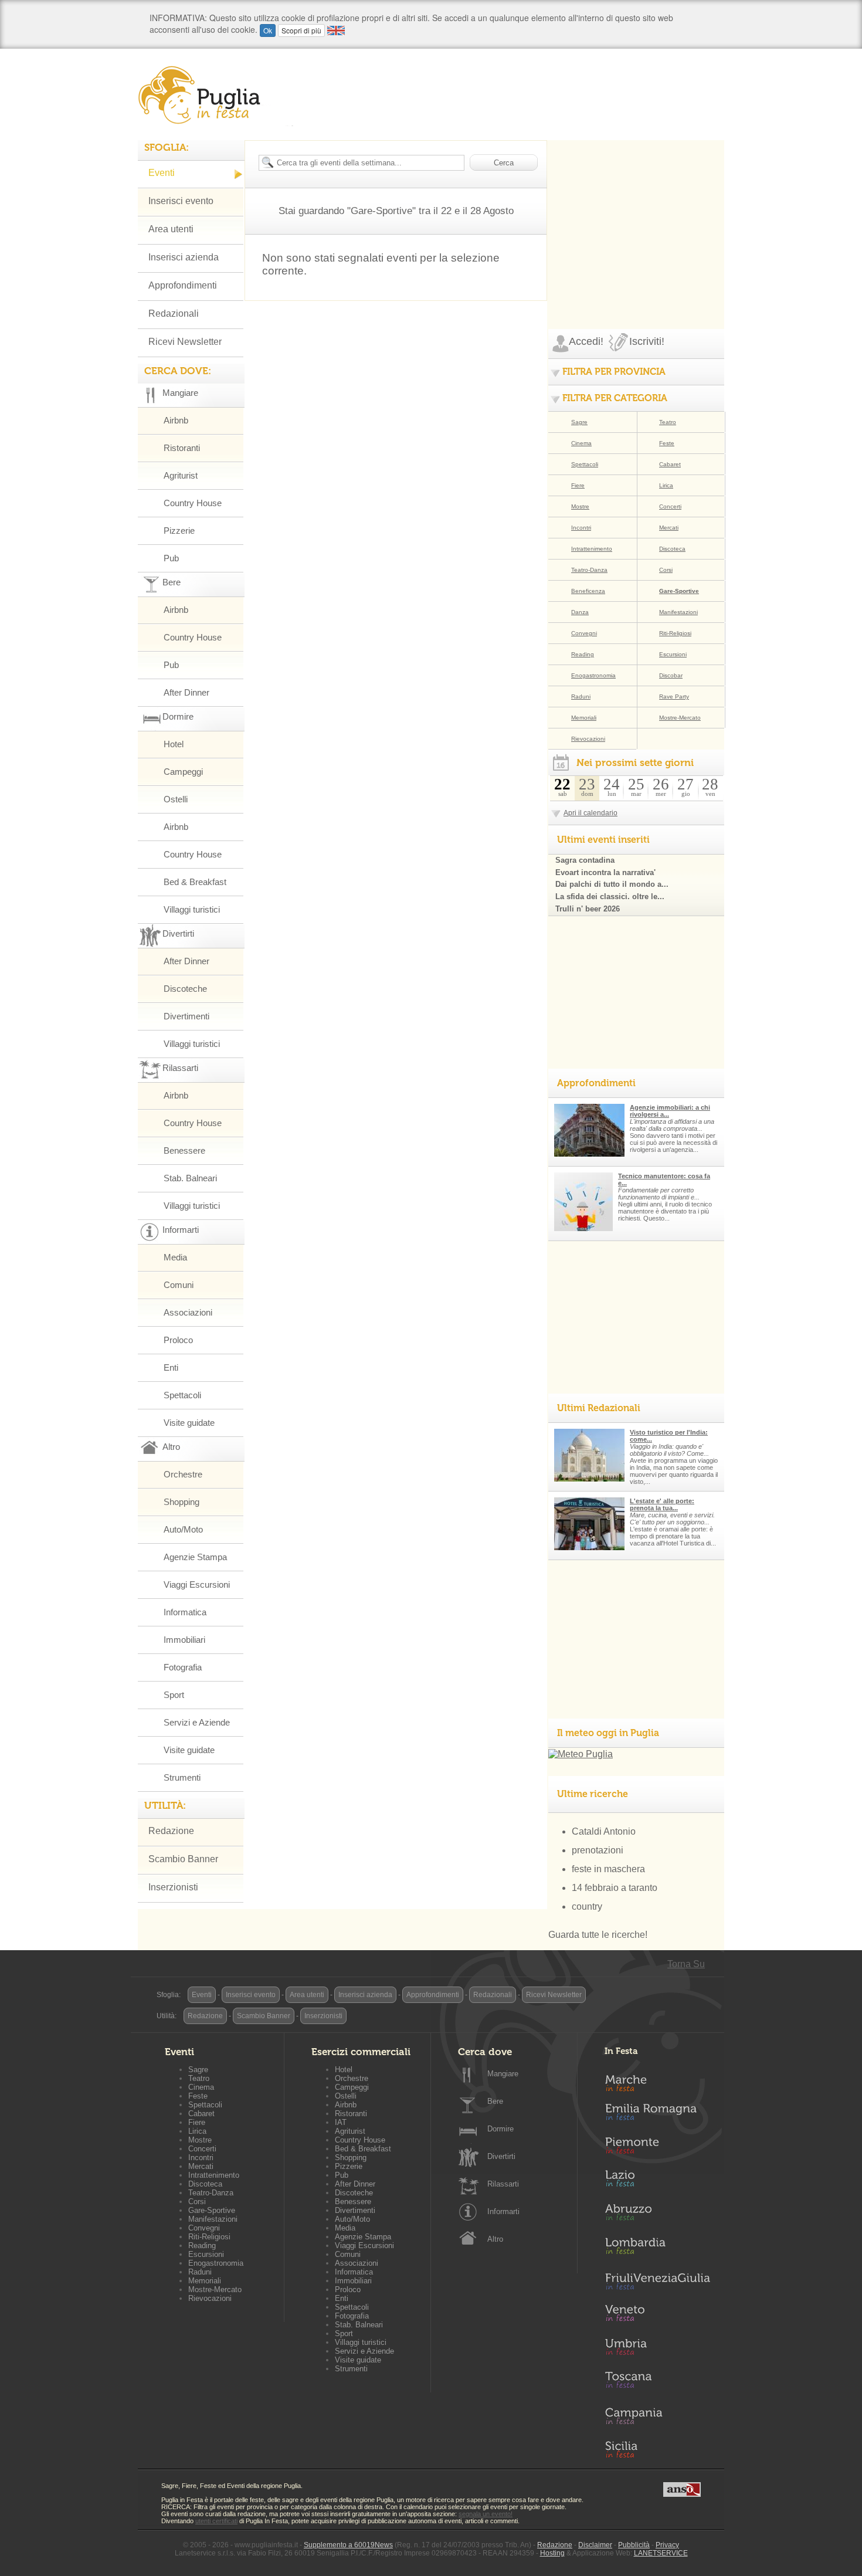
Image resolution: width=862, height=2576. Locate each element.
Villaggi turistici (192, 909)
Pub (171, 558)
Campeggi (183, 772)
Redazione (171, 1831)
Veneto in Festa (657, 2316)
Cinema (581, 443)
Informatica (185, 1612)
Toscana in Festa (657, 2382)
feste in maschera (608, 1869)
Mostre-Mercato (680, 718)
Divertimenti (186, 1016)
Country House (193, 503)
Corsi (666, 570)
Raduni (581, 696)
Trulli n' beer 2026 (588, 909)
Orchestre (183, 1474)
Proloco (178, 1340)
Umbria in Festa (657, 2349)
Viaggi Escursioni (197, 1584)
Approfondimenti (183, 285)
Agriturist (181, 475)
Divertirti (501, 2156)
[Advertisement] (636, 213)
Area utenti (171, 229)
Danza (580, 612)
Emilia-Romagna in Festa (657, 2115)
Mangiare (503, 2074)
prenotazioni (598, 1850)
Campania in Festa (657, 2416)
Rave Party (674, 696)
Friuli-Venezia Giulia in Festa (657, 2282)
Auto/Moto (183, 1529)
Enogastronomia (593, 675)
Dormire (500, 2129)
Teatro (668, 422)
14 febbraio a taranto (615, 1888)
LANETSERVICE (661, 2553)
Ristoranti (182, 448)
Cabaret (670, 464)
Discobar (671, 675)
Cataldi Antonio (604, 1831)
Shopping (181, 1502)
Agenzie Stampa (195, 1557)
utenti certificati (216, 2521)
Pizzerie (179, 531)
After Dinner (186, 692)
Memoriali (584, 718)
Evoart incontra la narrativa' (605, 872)
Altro (495, 2239)
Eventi (162, 173)
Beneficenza (588, 591)
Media (175, 1257)
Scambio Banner (183, 1859)
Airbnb (176, 420)
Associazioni (188, 1312)
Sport (174, 1695)
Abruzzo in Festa (657, 2215)
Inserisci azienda (184, 257)
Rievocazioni (588, 739)
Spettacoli (182, 1395)
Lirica (666, 485)
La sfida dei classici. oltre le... (610, 896)
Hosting (552, 2553)
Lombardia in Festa (657, 2249)
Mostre (580, 506)
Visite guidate (189, 1423)
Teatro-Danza (589, 570)
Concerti (670, 506)
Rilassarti (503, 2184)
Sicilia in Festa (657, 2449)
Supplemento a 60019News (348, 2545)
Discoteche (185, 989)
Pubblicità (634, 2545)
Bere (495, 2101)
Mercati (669, 528)
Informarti (503, 2211)
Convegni (584, 633)
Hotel (174, 744)
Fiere (578, 485)
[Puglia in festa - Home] (215, 95)
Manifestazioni (678, 612)
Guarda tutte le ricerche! (598, 1935)
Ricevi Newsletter (185, 342)
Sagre (579, 422)
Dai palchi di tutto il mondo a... (612, 884)
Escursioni (673, 654)
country (587, 1906)
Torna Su (686, 1964)
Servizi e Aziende (197, 1722)
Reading (583, 654)
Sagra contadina (585, 860)
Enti (171, 1367)
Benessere (184, 1150)
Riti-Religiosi (675, 633)
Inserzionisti (173, 1887)
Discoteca (672, 549)
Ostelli (176, 799)
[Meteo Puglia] (581, 1754)
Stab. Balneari (190, 1178)
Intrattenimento (592, 549)
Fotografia (183, 1667)
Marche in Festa (657, 2082)
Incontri (581, 528)
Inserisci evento (181, 201)
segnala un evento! (486, 2514)
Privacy (667, 2545)
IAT (341, 2122)
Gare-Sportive (679, 591)
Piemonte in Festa (657, 2148)
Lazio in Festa (657, 2182)
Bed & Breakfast (195, 882)
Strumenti (182, 1777)
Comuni (179, 1285)
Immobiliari (184, 1640)
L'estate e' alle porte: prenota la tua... (662, 1504)
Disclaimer (595, 2545)
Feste (667, 443)
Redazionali (174, 313)
